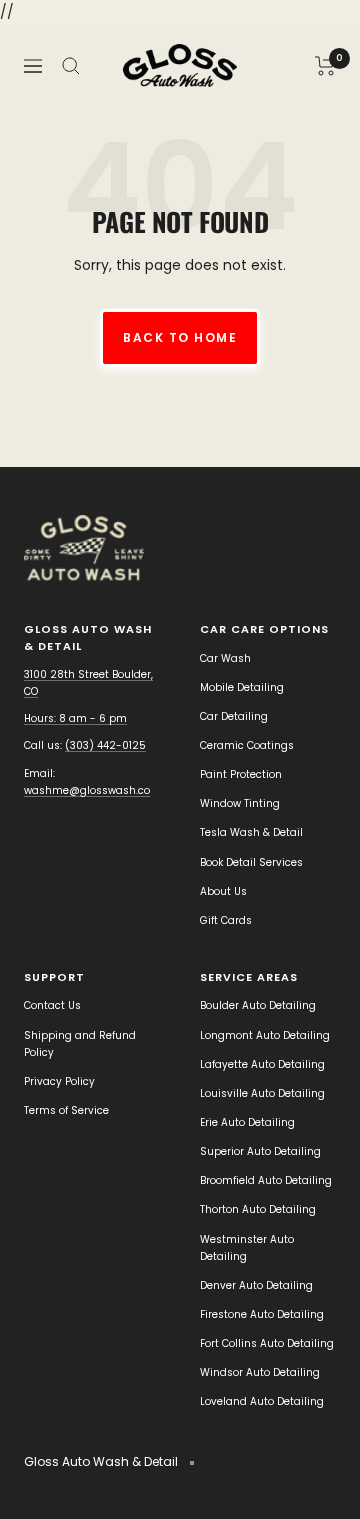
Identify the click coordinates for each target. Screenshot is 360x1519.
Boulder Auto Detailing (258, 1005)
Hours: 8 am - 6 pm (75, 718)
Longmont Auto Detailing (265, 1035)
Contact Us (52, 1005)
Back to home (180, 337)
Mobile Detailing (242, 687)
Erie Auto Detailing (247, 1122)
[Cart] (325, 66)
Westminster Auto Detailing (247, 1248)
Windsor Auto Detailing (260, 1372)
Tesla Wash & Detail (251, 832)
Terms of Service (66, 1110)
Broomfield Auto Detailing (266, 1180)
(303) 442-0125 (105, 745)
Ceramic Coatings (247, 745)
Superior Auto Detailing (260, 1151)
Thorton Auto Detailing (258, 1209)
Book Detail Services (251, 862)
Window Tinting (240, 803)
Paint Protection (241, 774)
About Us (223, 891)
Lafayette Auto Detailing (262, 1064)
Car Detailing (234, 716)
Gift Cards (226, 920)
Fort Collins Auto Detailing (267, 1343)
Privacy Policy (59, 1081)
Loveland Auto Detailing (262, 1401)
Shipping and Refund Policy (80, 1044)
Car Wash (225, 658)
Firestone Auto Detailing (262, 1314)
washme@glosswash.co (87, 790)
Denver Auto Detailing (256, 1285)
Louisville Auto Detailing (262, 1093)
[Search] (71, 66)
